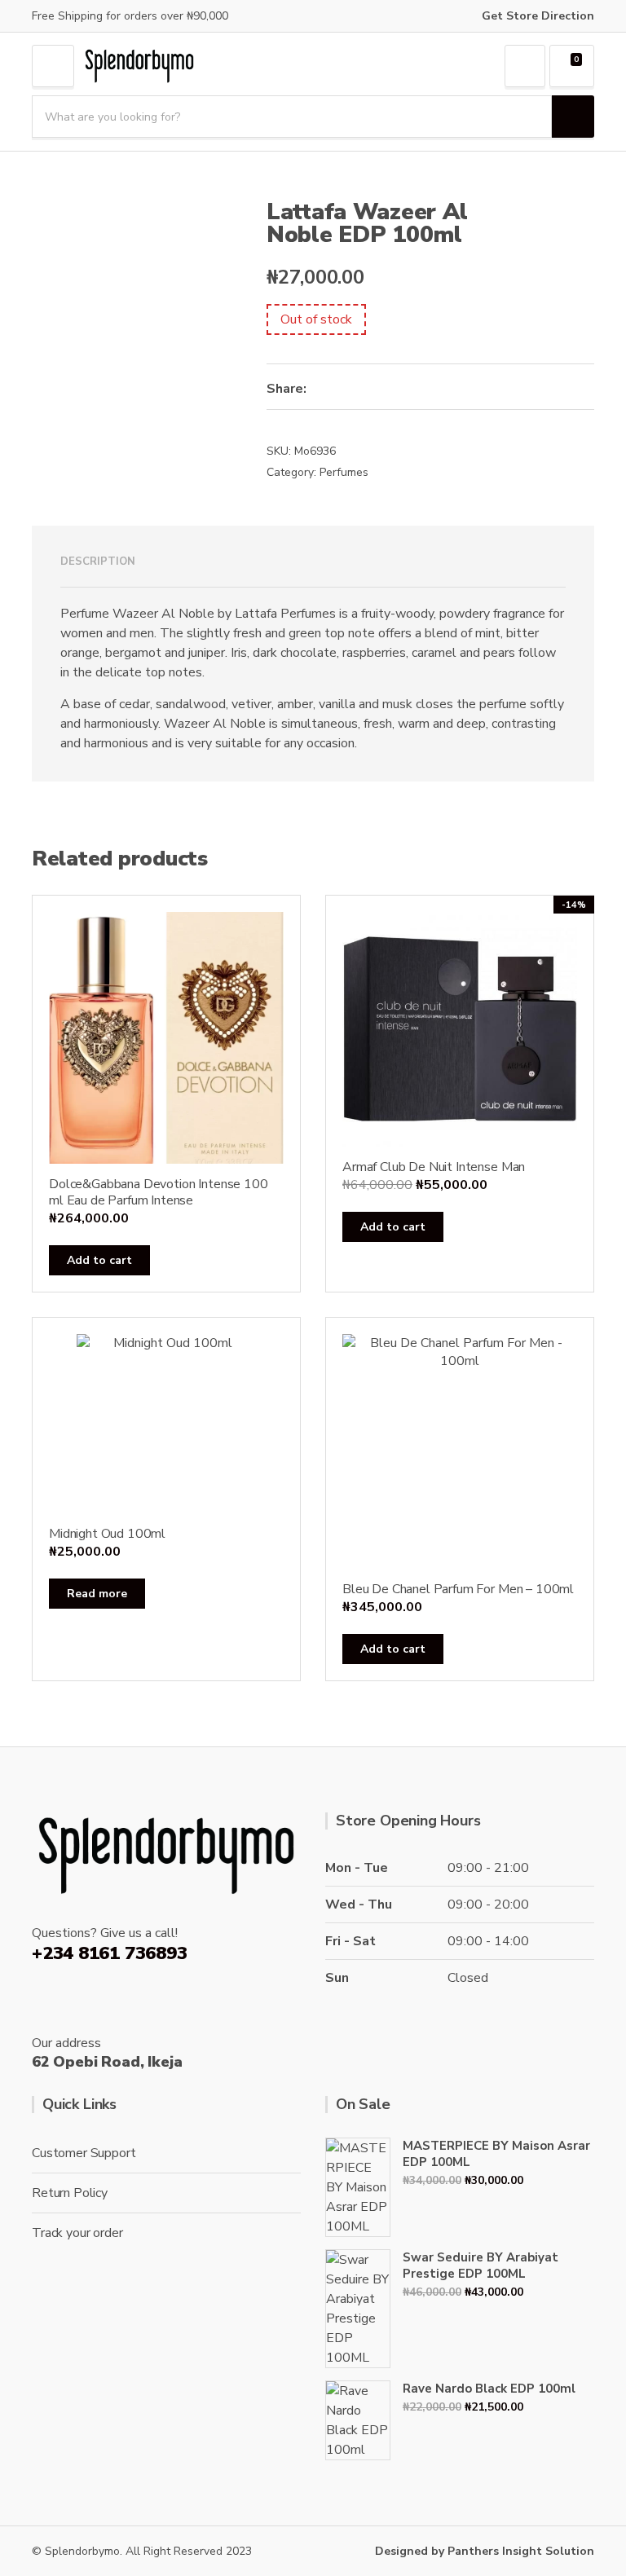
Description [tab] (98, 561)
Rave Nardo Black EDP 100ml (489, 2389)
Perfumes (344, 472)
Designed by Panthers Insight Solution (485, 2551)
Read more (97, 1594)
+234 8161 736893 (109, 1953)
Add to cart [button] (99, 1260)
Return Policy (70, 2193)
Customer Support (84, 2153)
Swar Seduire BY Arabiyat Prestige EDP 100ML (481, 2266)
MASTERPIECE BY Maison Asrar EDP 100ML (496, 2154)
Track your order (77, 2233)
